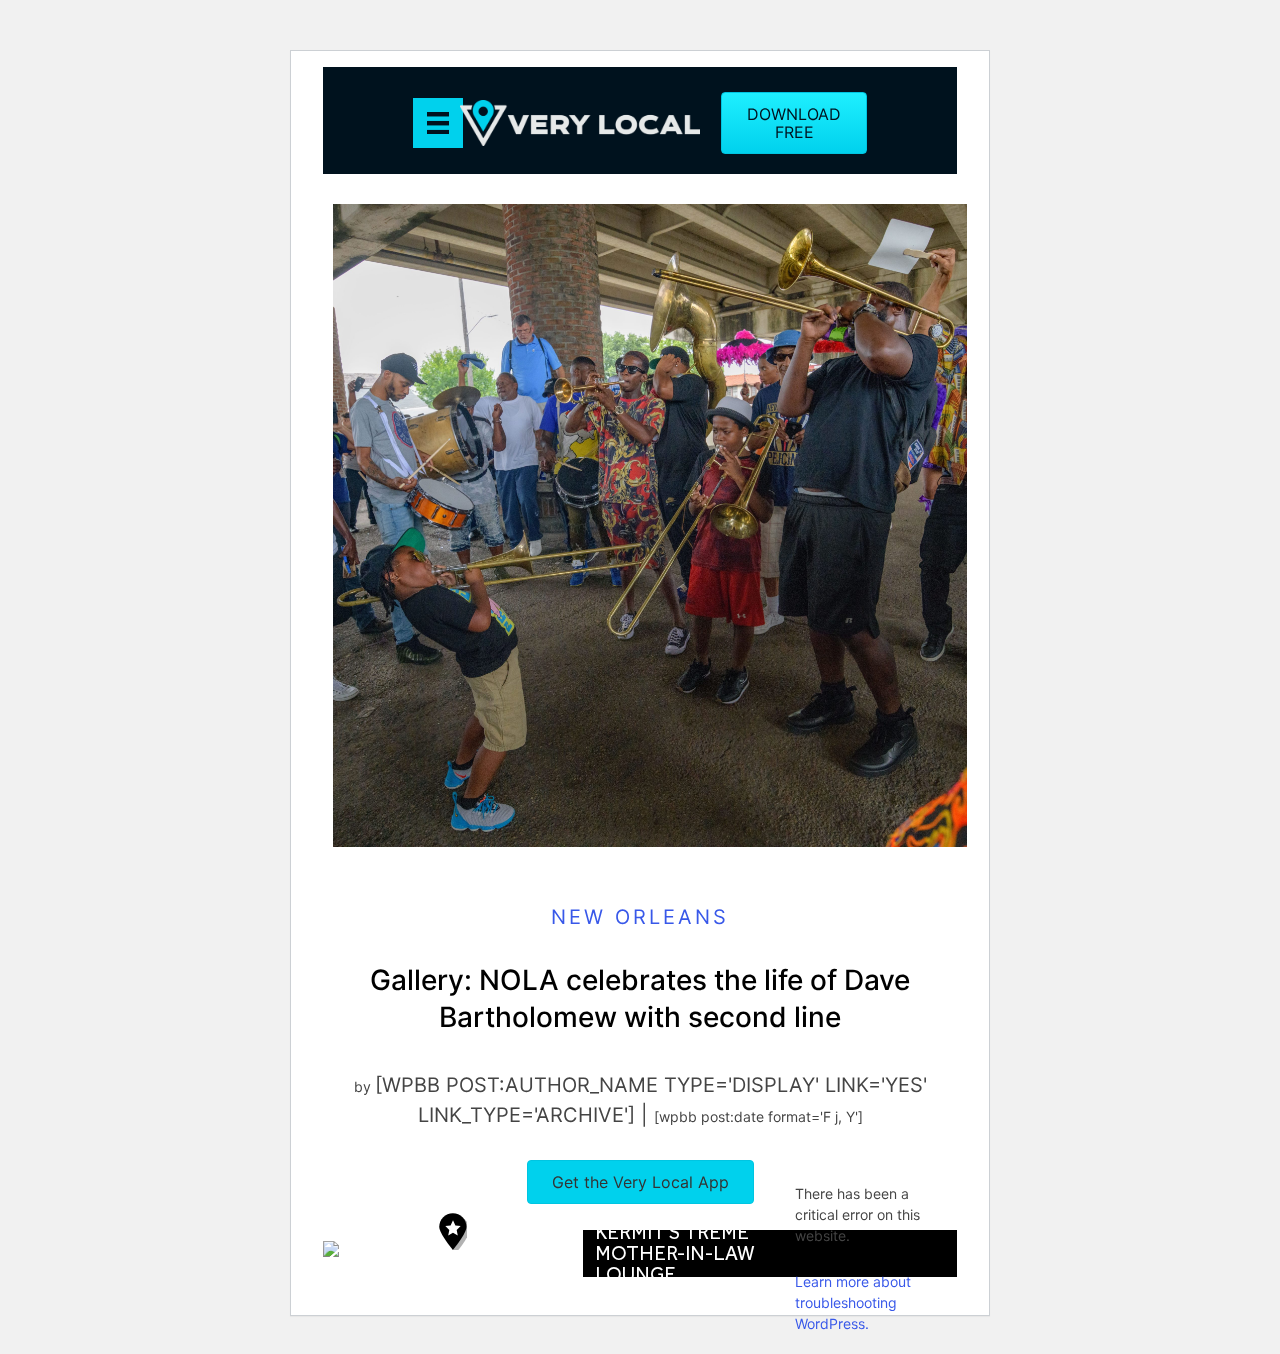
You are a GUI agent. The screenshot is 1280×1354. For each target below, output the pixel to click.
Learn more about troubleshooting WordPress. (853, 1302)
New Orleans (640, 917)
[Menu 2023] (438, 123)
